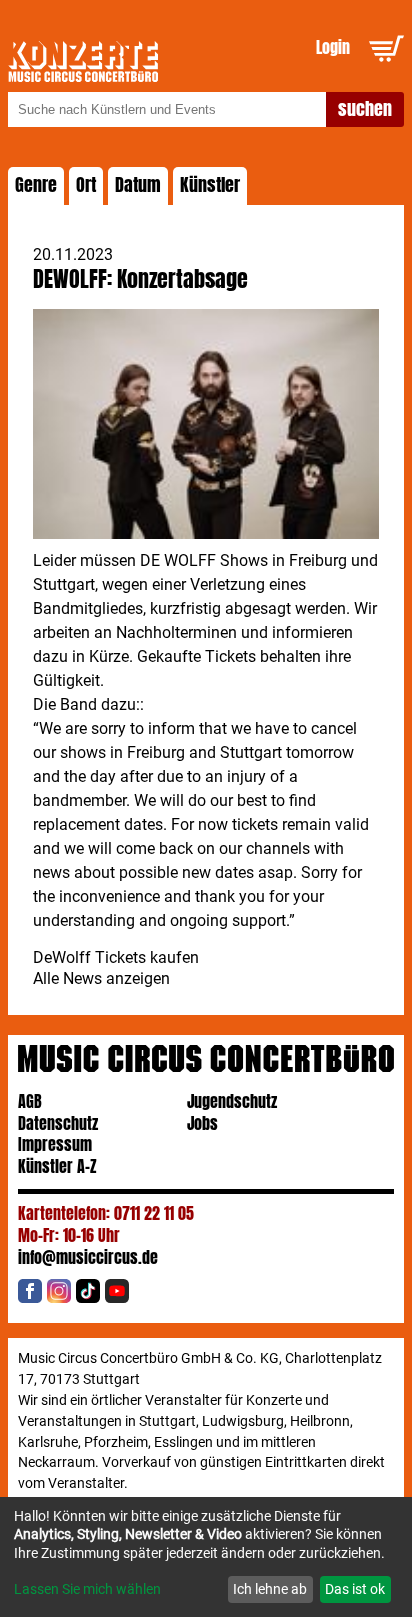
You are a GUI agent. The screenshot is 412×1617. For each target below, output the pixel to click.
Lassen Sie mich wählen (87, 1589)
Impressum (55, 1144)
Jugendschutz (232, 1101)
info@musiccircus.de (88, 1257)
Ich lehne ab (270, 1589)
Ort (86, 185)
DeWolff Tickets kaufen (116, 957)
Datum (138, 185)
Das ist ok (355, 1589)
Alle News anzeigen (101, 978)
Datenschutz (58, 1123)
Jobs (202, 1123)
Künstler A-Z (57, 1166)
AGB (30, 1101)
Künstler (210, 185)
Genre (36, 185)
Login (333, 47)
